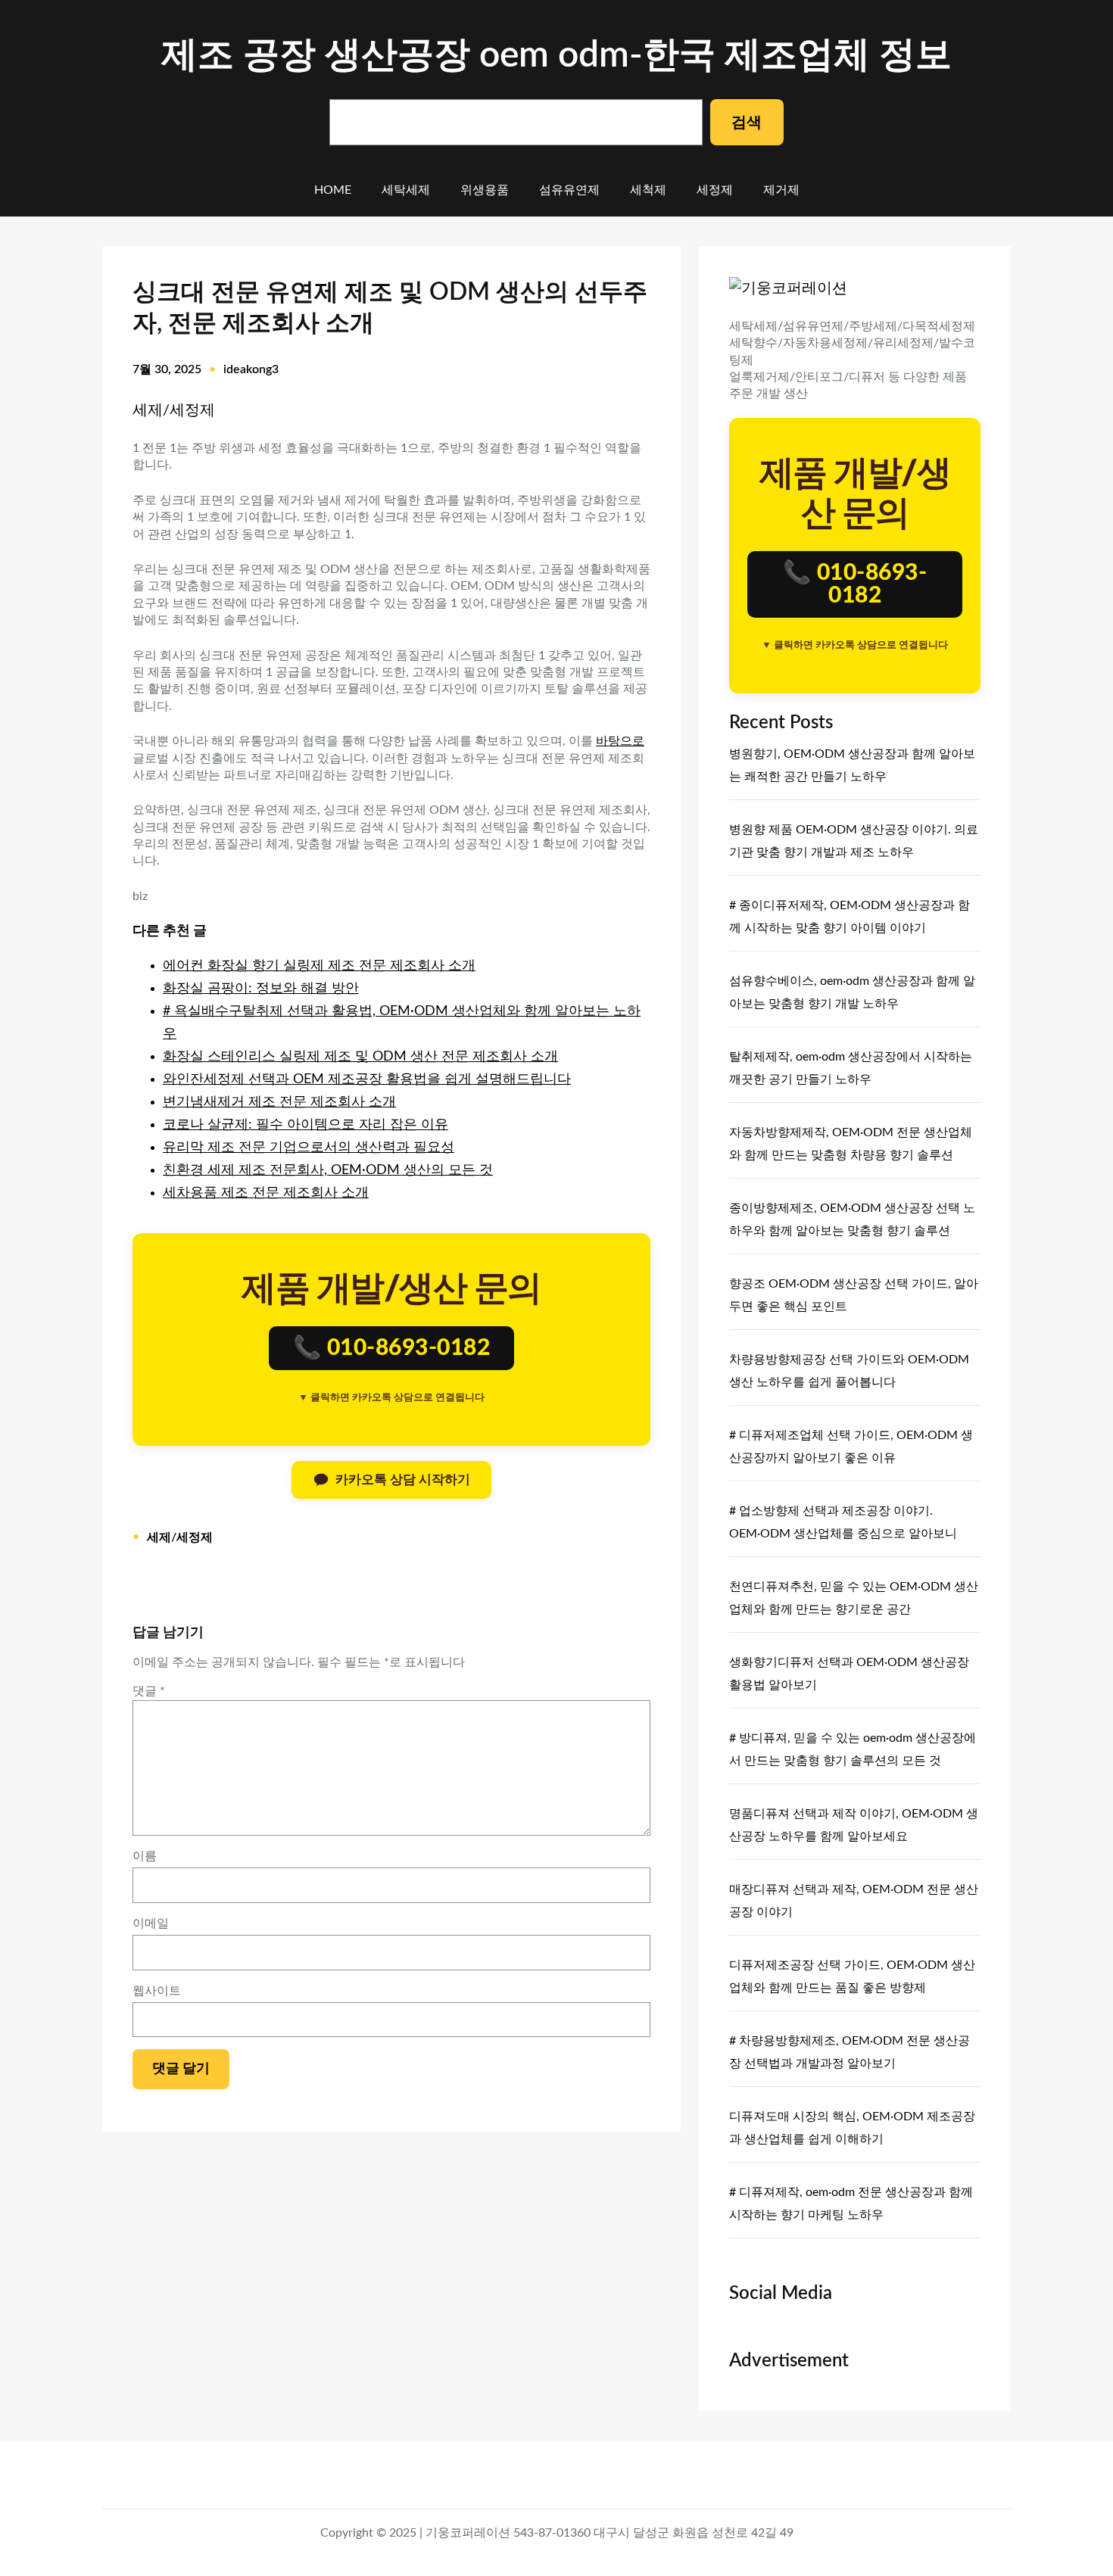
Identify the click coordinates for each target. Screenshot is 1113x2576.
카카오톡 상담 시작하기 (403, 1480)
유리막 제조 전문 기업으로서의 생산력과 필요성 (309, 1148)
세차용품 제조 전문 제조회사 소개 (266, 1193)
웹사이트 (157, 1991)
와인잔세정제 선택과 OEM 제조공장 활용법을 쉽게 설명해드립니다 (367, 1079)
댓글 (149, 1691)
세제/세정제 (174, 410)
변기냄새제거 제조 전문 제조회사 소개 (279, 1102)
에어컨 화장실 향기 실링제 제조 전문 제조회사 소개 (319, 966)
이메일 (151, 1923)
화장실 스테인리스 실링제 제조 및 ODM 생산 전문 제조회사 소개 (360, 1057)
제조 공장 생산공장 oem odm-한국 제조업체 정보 (556, 55)
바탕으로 (620, 741)
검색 (747, 123)
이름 (145, 1856)
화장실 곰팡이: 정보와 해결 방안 (261, 989)
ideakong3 (251, 369)
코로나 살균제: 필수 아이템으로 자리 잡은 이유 (306, 1125)
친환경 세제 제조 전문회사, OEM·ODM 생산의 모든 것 (328, 1170)
